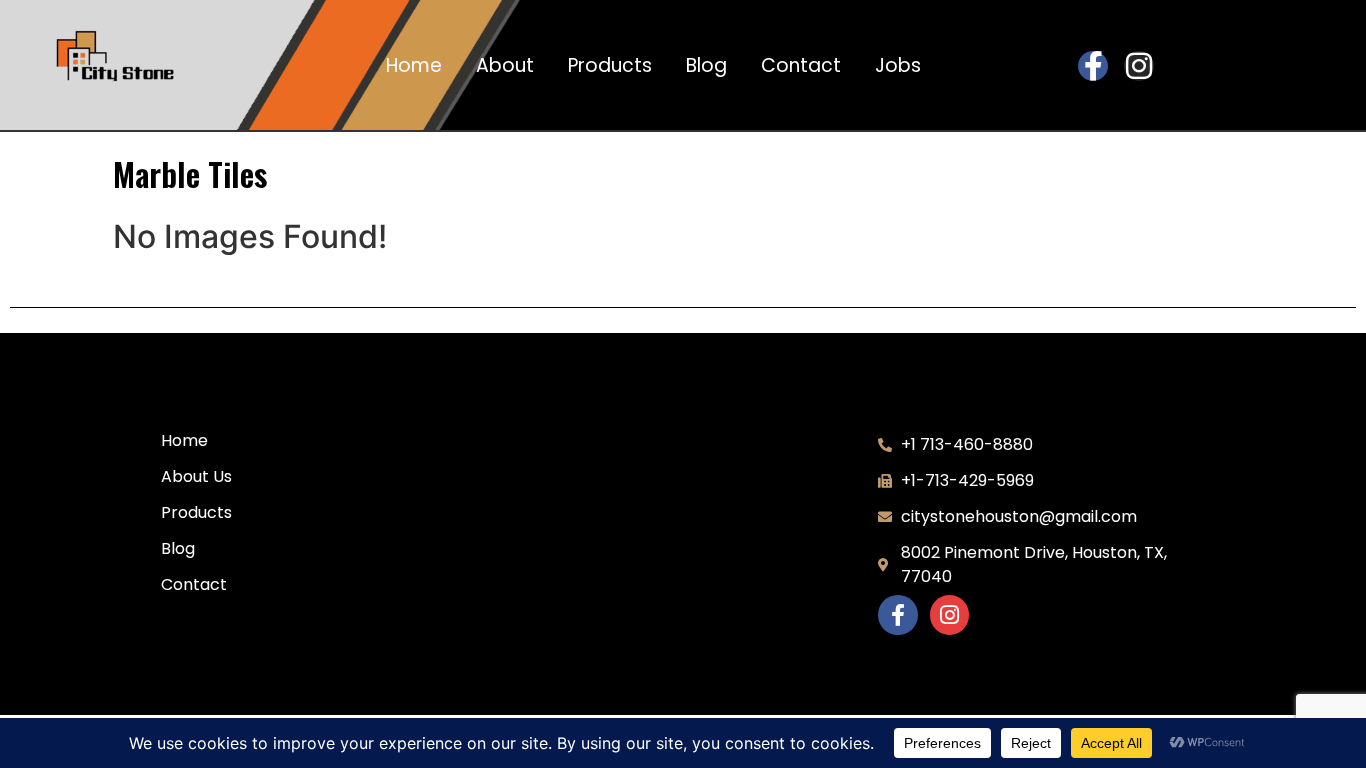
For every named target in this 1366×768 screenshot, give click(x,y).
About (505, 66)
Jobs (898, 66)
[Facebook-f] (1093, 66)
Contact (801, 66)
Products (610, 66)
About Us (196, 476)
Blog (706, 66)
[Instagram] (1139, 66)
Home (414, 66)
